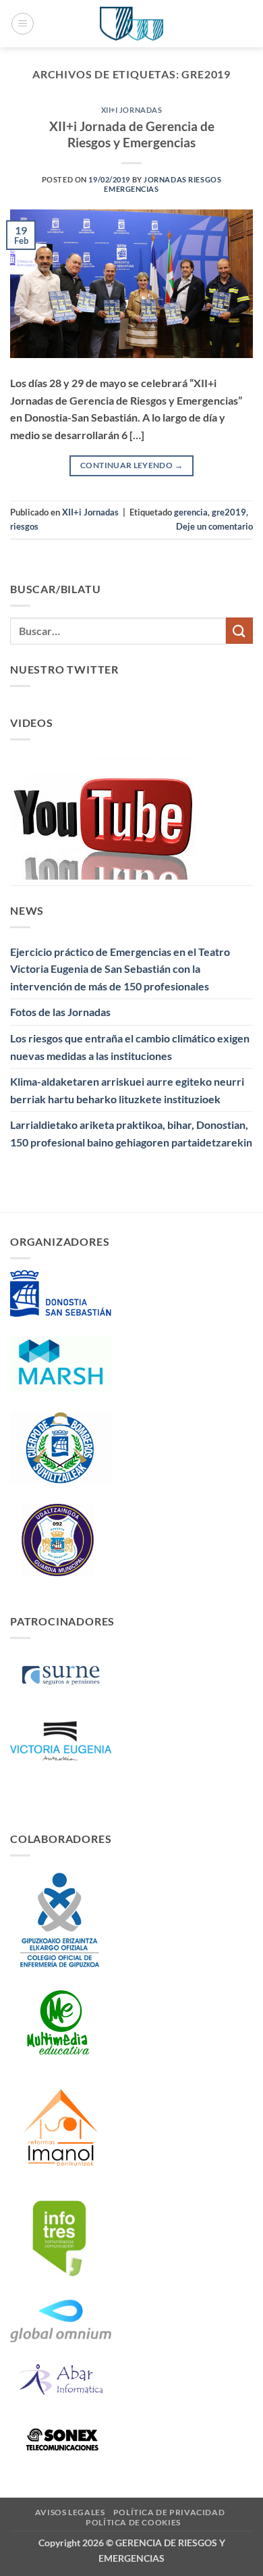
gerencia (191, 512)
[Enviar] (239, 631)
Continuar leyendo (131, 465)
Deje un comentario (214, 526)
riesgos (24, 526)
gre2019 (229, 512)
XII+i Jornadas (132, 110)
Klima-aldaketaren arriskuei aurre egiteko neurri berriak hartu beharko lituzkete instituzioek (127, 1090)
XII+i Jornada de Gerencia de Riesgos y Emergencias (132, 134)
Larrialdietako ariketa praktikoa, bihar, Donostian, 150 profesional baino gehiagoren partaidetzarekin (131, 1133)
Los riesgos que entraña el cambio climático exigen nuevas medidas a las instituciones (130, 1047)
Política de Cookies (133, 2522)
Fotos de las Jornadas (60, 1012)
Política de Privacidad (169, 2512)
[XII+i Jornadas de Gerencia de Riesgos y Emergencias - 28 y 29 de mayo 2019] (131, 24)
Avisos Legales (70, 2512)
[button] (23, 24)
